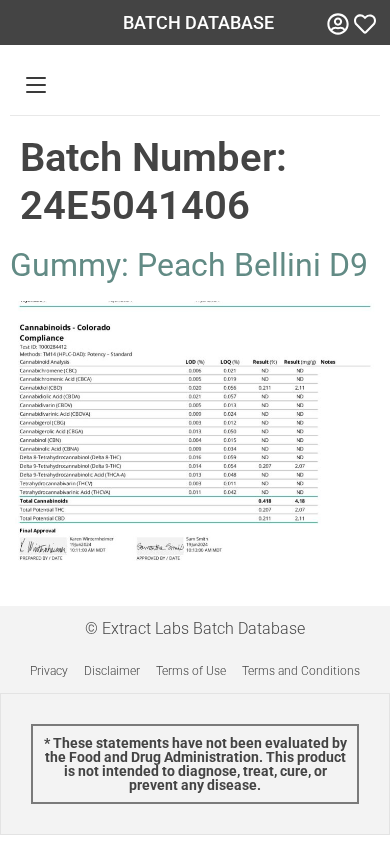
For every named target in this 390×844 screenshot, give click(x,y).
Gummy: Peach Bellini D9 (189, 265)
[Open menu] (36, 85)
